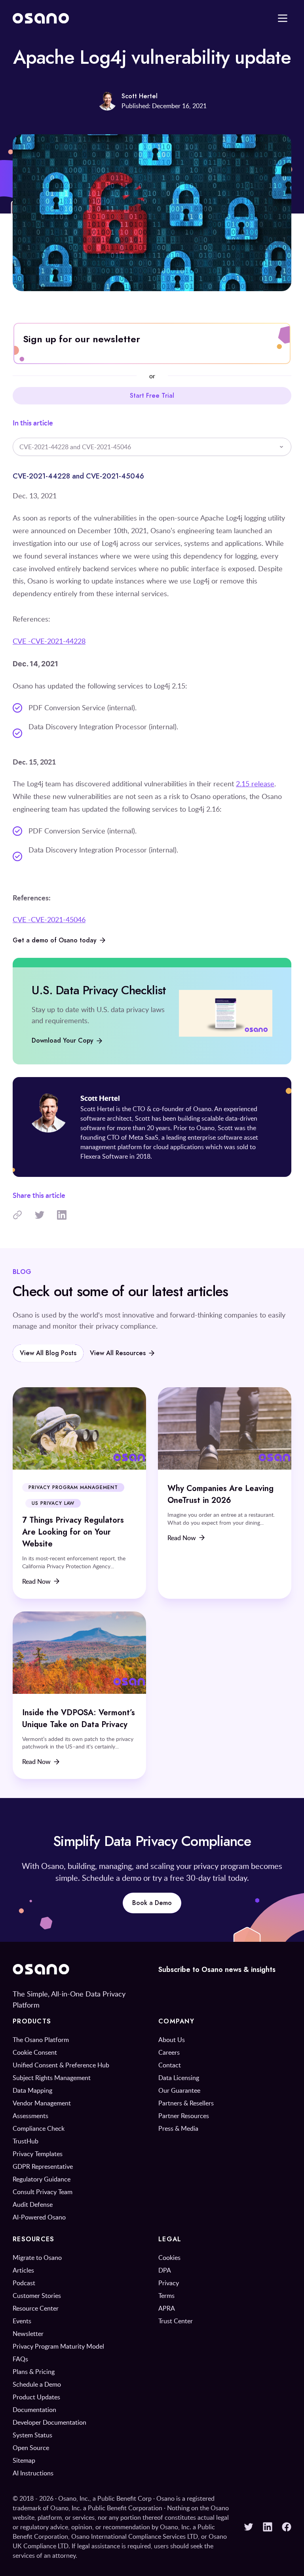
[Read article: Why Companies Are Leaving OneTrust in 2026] (225, 1493)
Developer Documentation (49, 2422)
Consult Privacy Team (43, 2192)
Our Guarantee (179, 2090)
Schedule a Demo (37, 2384)
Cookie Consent (35, 2052)
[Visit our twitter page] (249, 2527)
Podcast (24, 2283)
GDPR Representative (43, 2166)
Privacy (169, 2283)
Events (22, 2321)
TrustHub (26, 2141)
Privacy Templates (38, 2154)
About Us (172, 2040)
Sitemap (24, 2460)
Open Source (31, 2448)
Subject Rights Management (52, 2078)
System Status (32, 2435)
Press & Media (178, 2128)
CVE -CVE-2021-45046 (49, 919)
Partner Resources (184, 2116)
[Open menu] (283, 18)
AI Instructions (33, 2473)
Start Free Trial (152, 396)
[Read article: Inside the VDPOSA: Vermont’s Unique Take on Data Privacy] (79, 1695)
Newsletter (28, 2334)
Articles (23, 2270)
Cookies (169, 2258)
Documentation (34, 2410)
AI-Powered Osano (39, 2217)
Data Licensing (179, 2078)
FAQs (20, 2359)
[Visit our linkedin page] (268, 2527)
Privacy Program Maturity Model (58, 2346)
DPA (165, 2270)
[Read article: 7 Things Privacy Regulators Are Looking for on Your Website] (79, 1493)
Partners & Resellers (186, 2103)
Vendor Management (42, 2103)
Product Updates (36, 2397)
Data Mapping (32, 2090)
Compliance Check (39, 2128)
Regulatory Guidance (42, 2179)
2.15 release (255, 784)
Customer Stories (37, 2296)
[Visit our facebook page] (287, 2527)
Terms (166, 2296)
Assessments (30, 2116)
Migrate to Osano (37, 2258)
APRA (167, 2308)
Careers (169, 2052)
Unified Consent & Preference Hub (61, 2065)
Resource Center (36, 2308)
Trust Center (176, 2321)
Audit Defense (33, 2204)
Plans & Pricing (34, 2372)
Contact (170, 2065)
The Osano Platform (41, 2040)
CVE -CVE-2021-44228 (49, 641)
